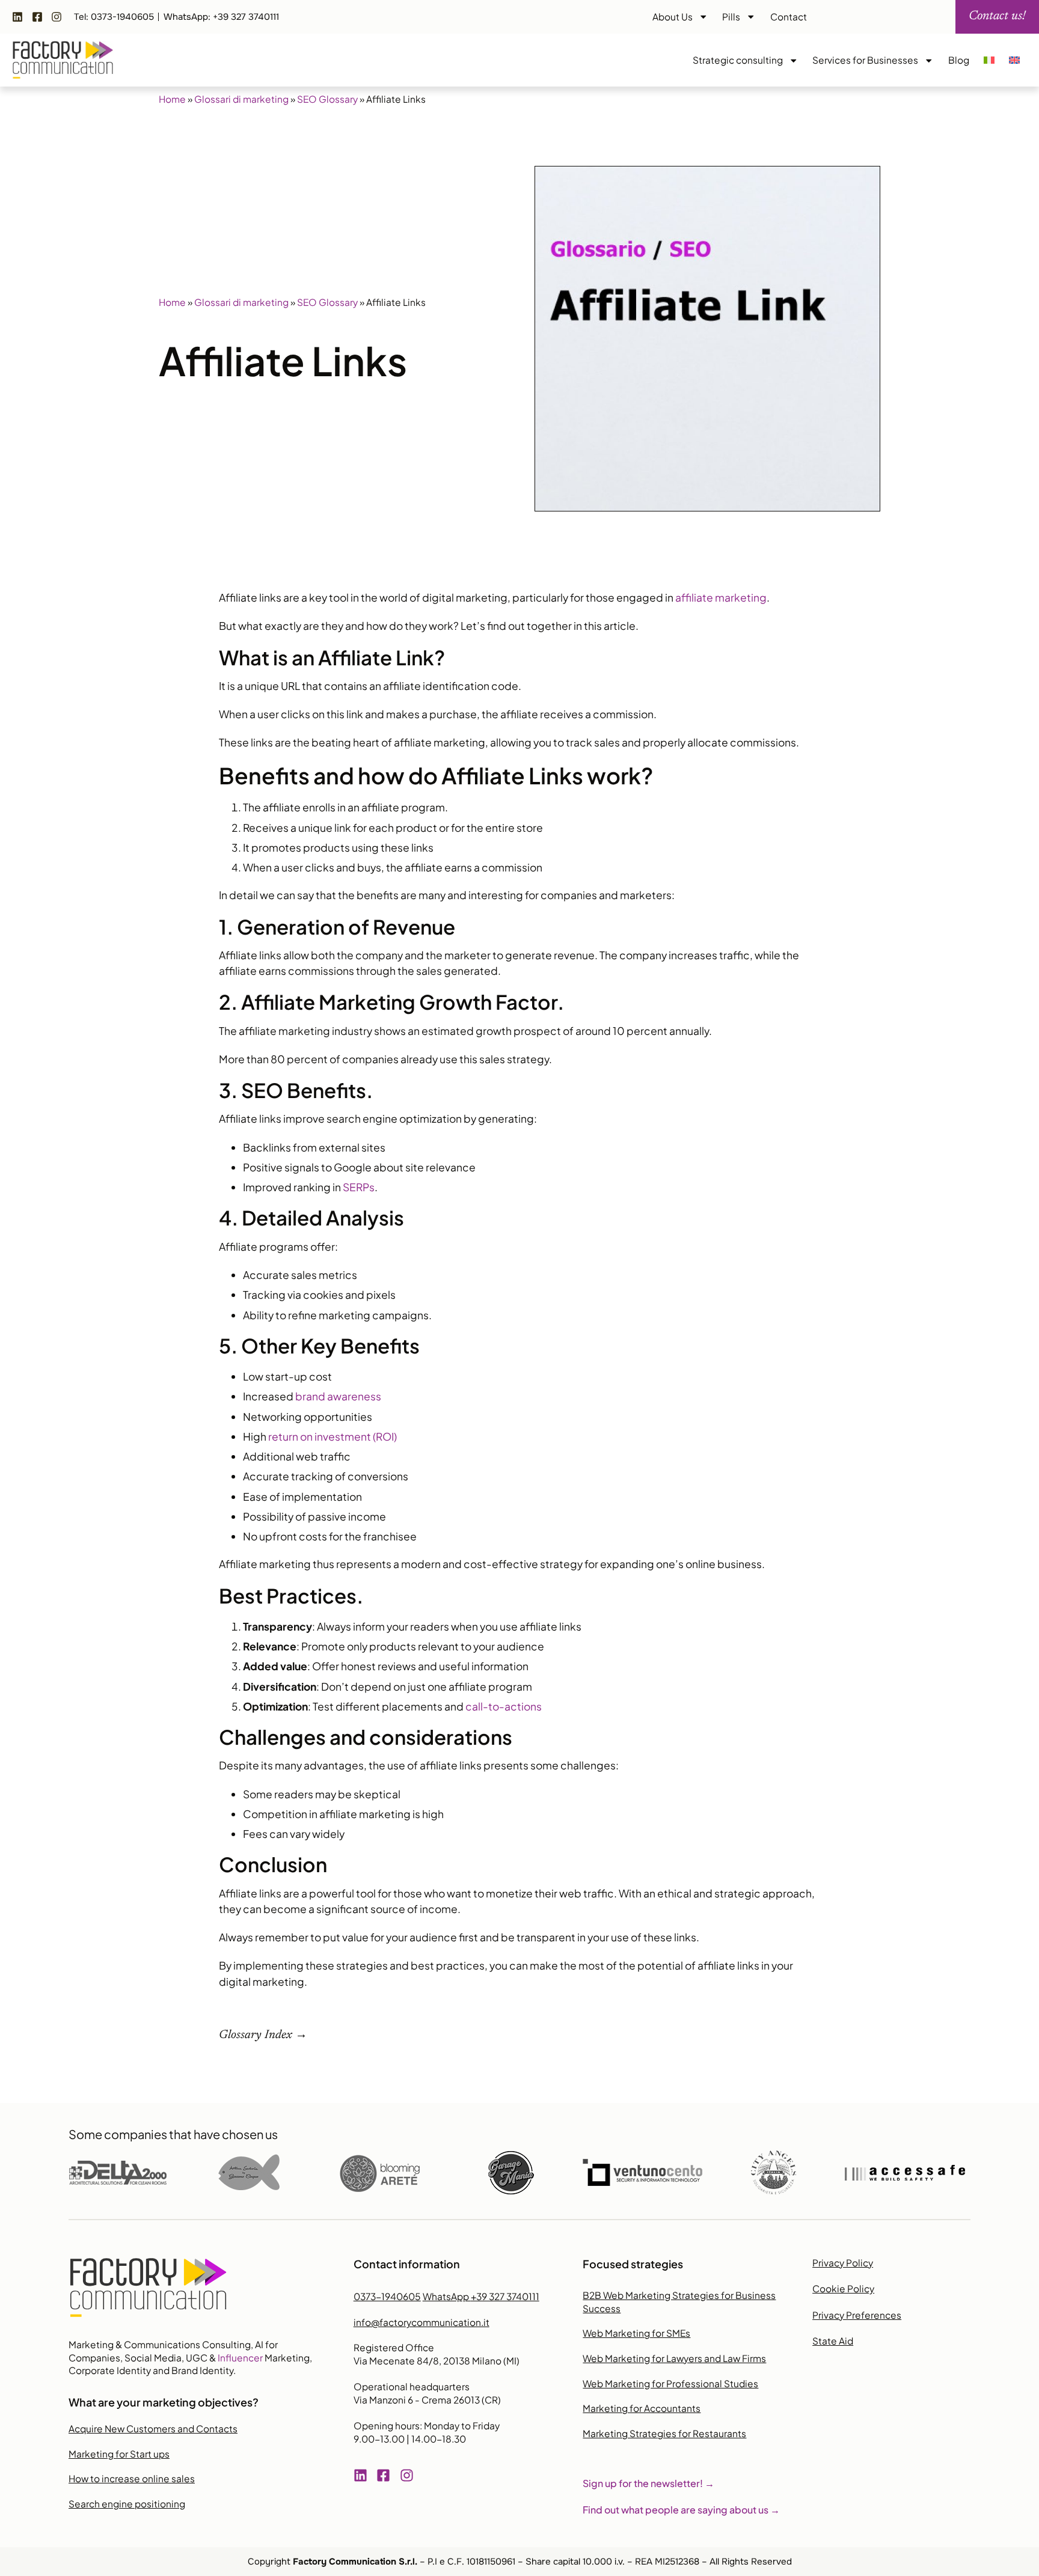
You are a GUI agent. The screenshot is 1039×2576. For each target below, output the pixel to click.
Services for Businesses (865, 60)
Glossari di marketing (241, 99)
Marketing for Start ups (119, 2454)
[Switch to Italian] (989, 60)
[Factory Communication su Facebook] (40, 17)
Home (172, 99)
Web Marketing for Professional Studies (670, 2383)
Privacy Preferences (857, 2315)
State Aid (833, 2341)
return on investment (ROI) (333, 1436)
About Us (673, 17)
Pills (731, 17)
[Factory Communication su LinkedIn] (20, 17)
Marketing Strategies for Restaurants (664, 2433)
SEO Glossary (327, 99)
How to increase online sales (132, 2478)
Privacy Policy (843, 2263)
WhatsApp (481, 2296)
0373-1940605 (387, 2296)
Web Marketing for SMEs (636, 2333)
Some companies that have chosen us (173, 2134)
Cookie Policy (843, 2288)
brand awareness (338, 1396)
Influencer (240, 2358)
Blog (959, 60)
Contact (789, 17)
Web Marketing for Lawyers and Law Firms (674, 2358)
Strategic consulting (738, 60)
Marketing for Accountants (642, 2408)
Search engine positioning (127, 2504)
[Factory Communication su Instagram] (60, 17)
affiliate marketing (721, 597)
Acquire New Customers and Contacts (153, 2428)
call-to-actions (504, 1706)
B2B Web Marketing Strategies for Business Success (679, 2302)
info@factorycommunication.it (421, 2322)
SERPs (359, 1187)
